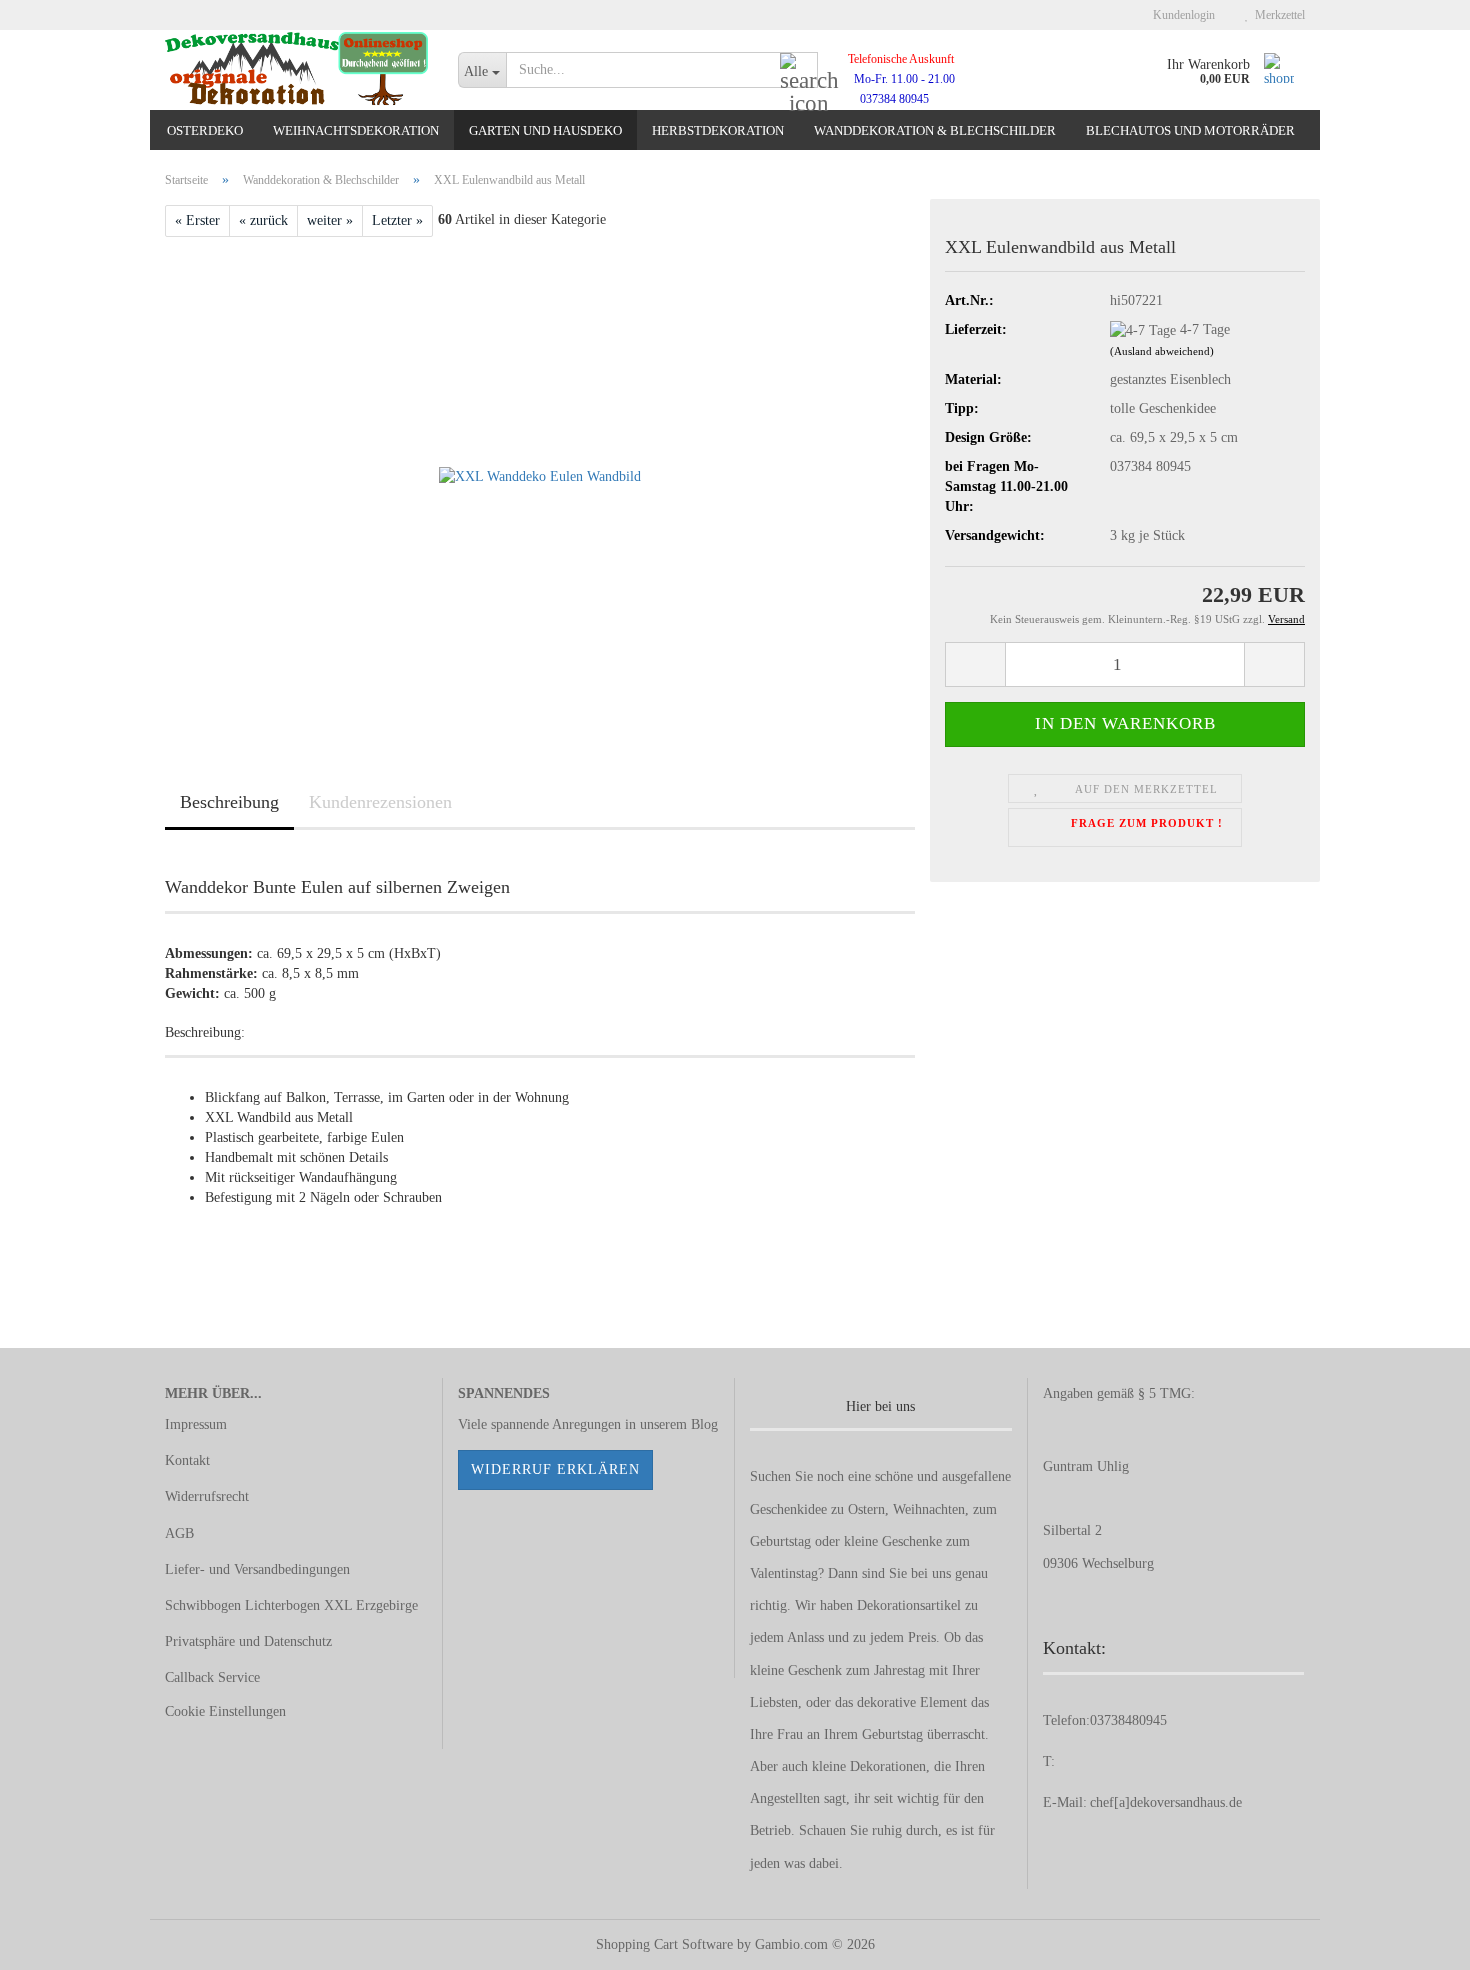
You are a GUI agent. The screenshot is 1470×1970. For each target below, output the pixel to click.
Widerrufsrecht (207, 1496)
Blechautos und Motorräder (1190, 130)
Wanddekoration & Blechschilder (935, 130)
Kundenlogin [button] (1181, 15)
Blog (704, 1424)
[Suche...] (799, 71)
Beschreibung (229, 802)
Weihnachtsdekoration (356, 130)
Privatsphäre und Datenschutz (248, 1641)
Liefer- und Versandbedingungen (257, 1569)
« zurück (263, 220)
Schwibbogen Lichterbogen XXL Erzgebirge (291, 1605)
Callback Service (212, 1677)
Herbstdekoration (718, 130)
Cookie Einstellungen (225, 1711)
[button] (975, 664)
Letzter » (397, 220)
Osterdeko (205, 130)
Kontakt (187, 1460)
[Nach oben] (1415, 1940)
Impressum (196, 1424)
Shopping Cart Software (664, 1944)
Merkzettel (1277, 15)
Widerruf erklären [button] (555, 1469)
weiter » (330, 220)
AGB (179, 1533)
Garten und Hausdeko (545, 130)
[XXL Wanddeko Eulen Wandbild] (540, 476)
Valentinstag (784, 1573)
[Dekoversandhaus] (296, 70)
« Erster (197, 220)
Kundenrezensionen (380, 802)
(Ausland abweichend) (1162, 351)
